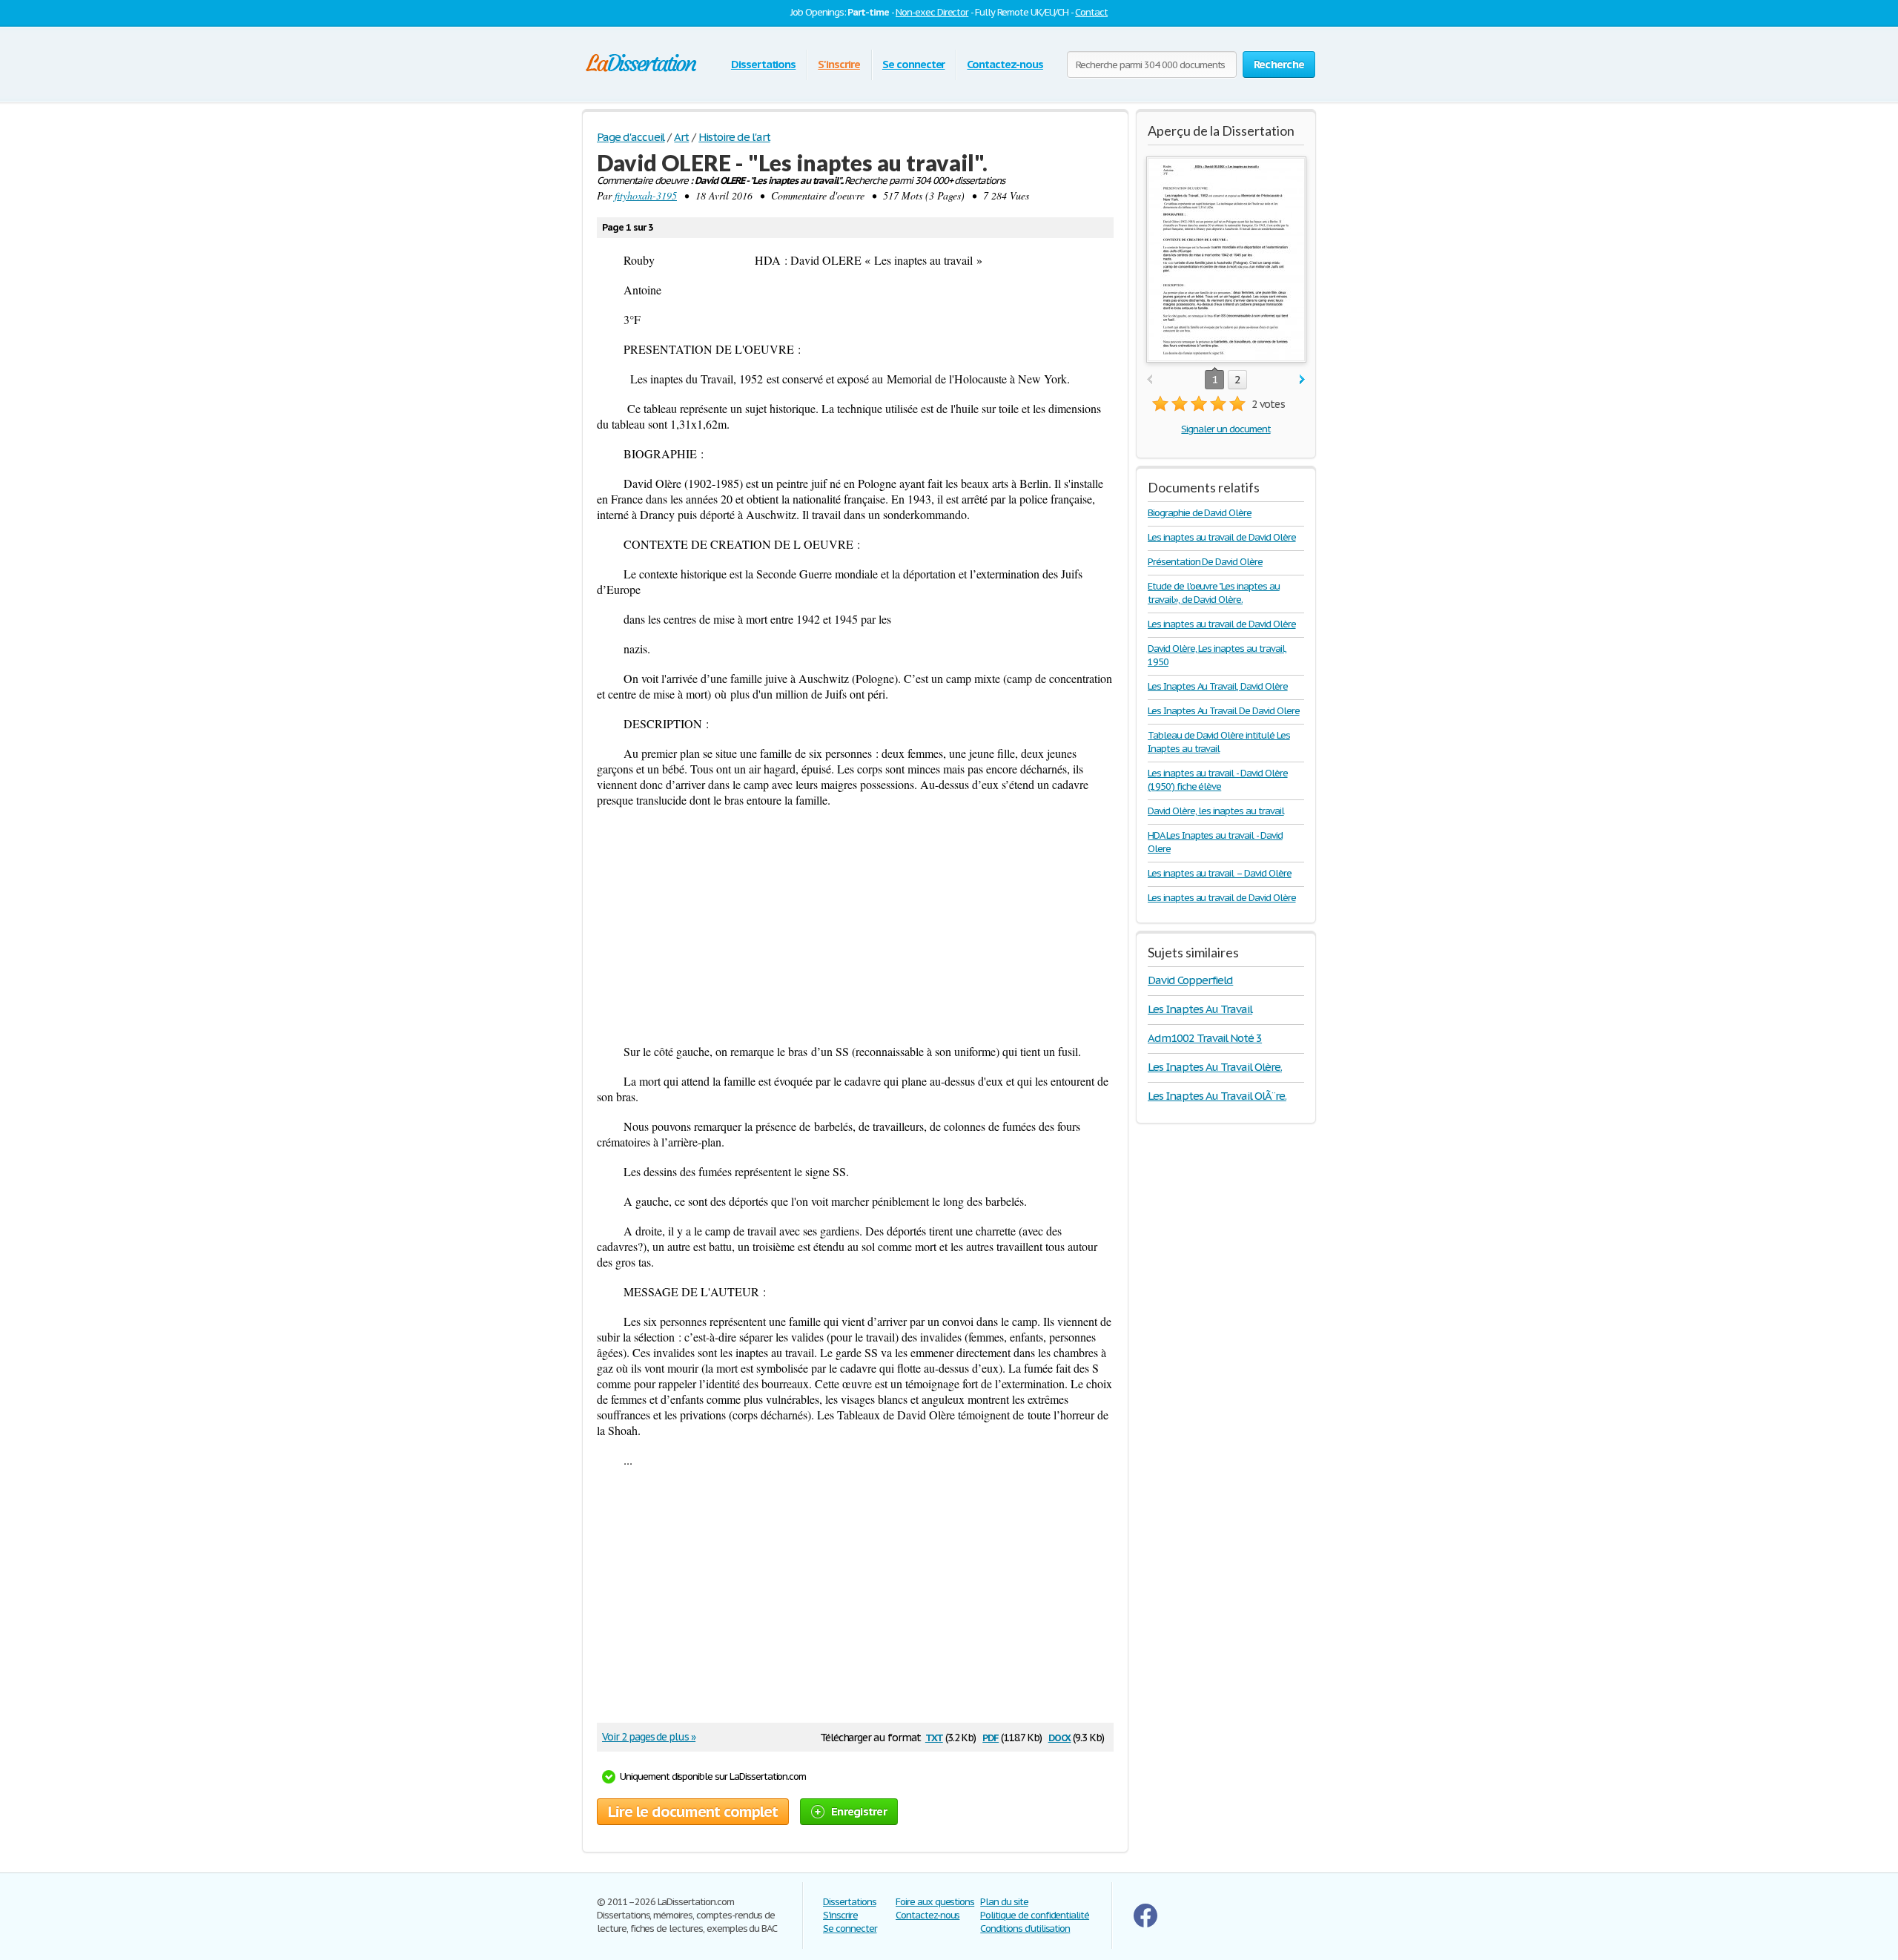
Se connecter (914, 64)
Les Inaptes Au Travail (1200, 1009)
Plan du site (1004, 1902)
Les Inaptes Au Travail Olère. (1215, 1067)
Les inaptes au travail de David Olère (1222, 537)
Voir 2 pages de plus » (649, 1737)
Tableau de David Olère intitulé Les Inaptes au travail (1219, 742)
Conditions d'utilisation (1025, 1928)
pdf (991, 1736)
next (1302, 380)
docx (1060, 1736)
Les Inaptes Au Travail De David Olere (1224, 711)
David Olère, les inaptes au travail (1216, 811)
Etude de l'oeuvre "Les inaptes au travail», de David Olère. (1214, 593)
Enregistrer (859, 1811)
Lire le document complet (693, 1812)
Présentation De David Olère (1205, 562)
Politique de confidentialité (1035, 1915)
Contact (1091, 12)
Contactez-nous (1005, 64)
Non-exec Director (932, 12)
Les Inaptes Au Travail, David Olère (1218, 686)
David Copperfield (1190, 980)
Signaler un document (1226, 429)
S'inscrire (839, 64)
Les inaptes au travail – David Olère (1220, 873)
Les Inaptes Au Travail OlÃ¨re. (1217, 1096)
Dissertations (763, 64)
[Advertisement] (855, 925)
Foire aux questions (935, 1902)
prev (1150, 380)
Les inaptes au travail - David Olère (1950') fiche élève (1218, 780)
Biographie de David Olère (1200, 513)
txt (934, 1736)
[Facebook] (1145, 1924)
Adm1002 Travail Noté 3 (1205, 1038)
